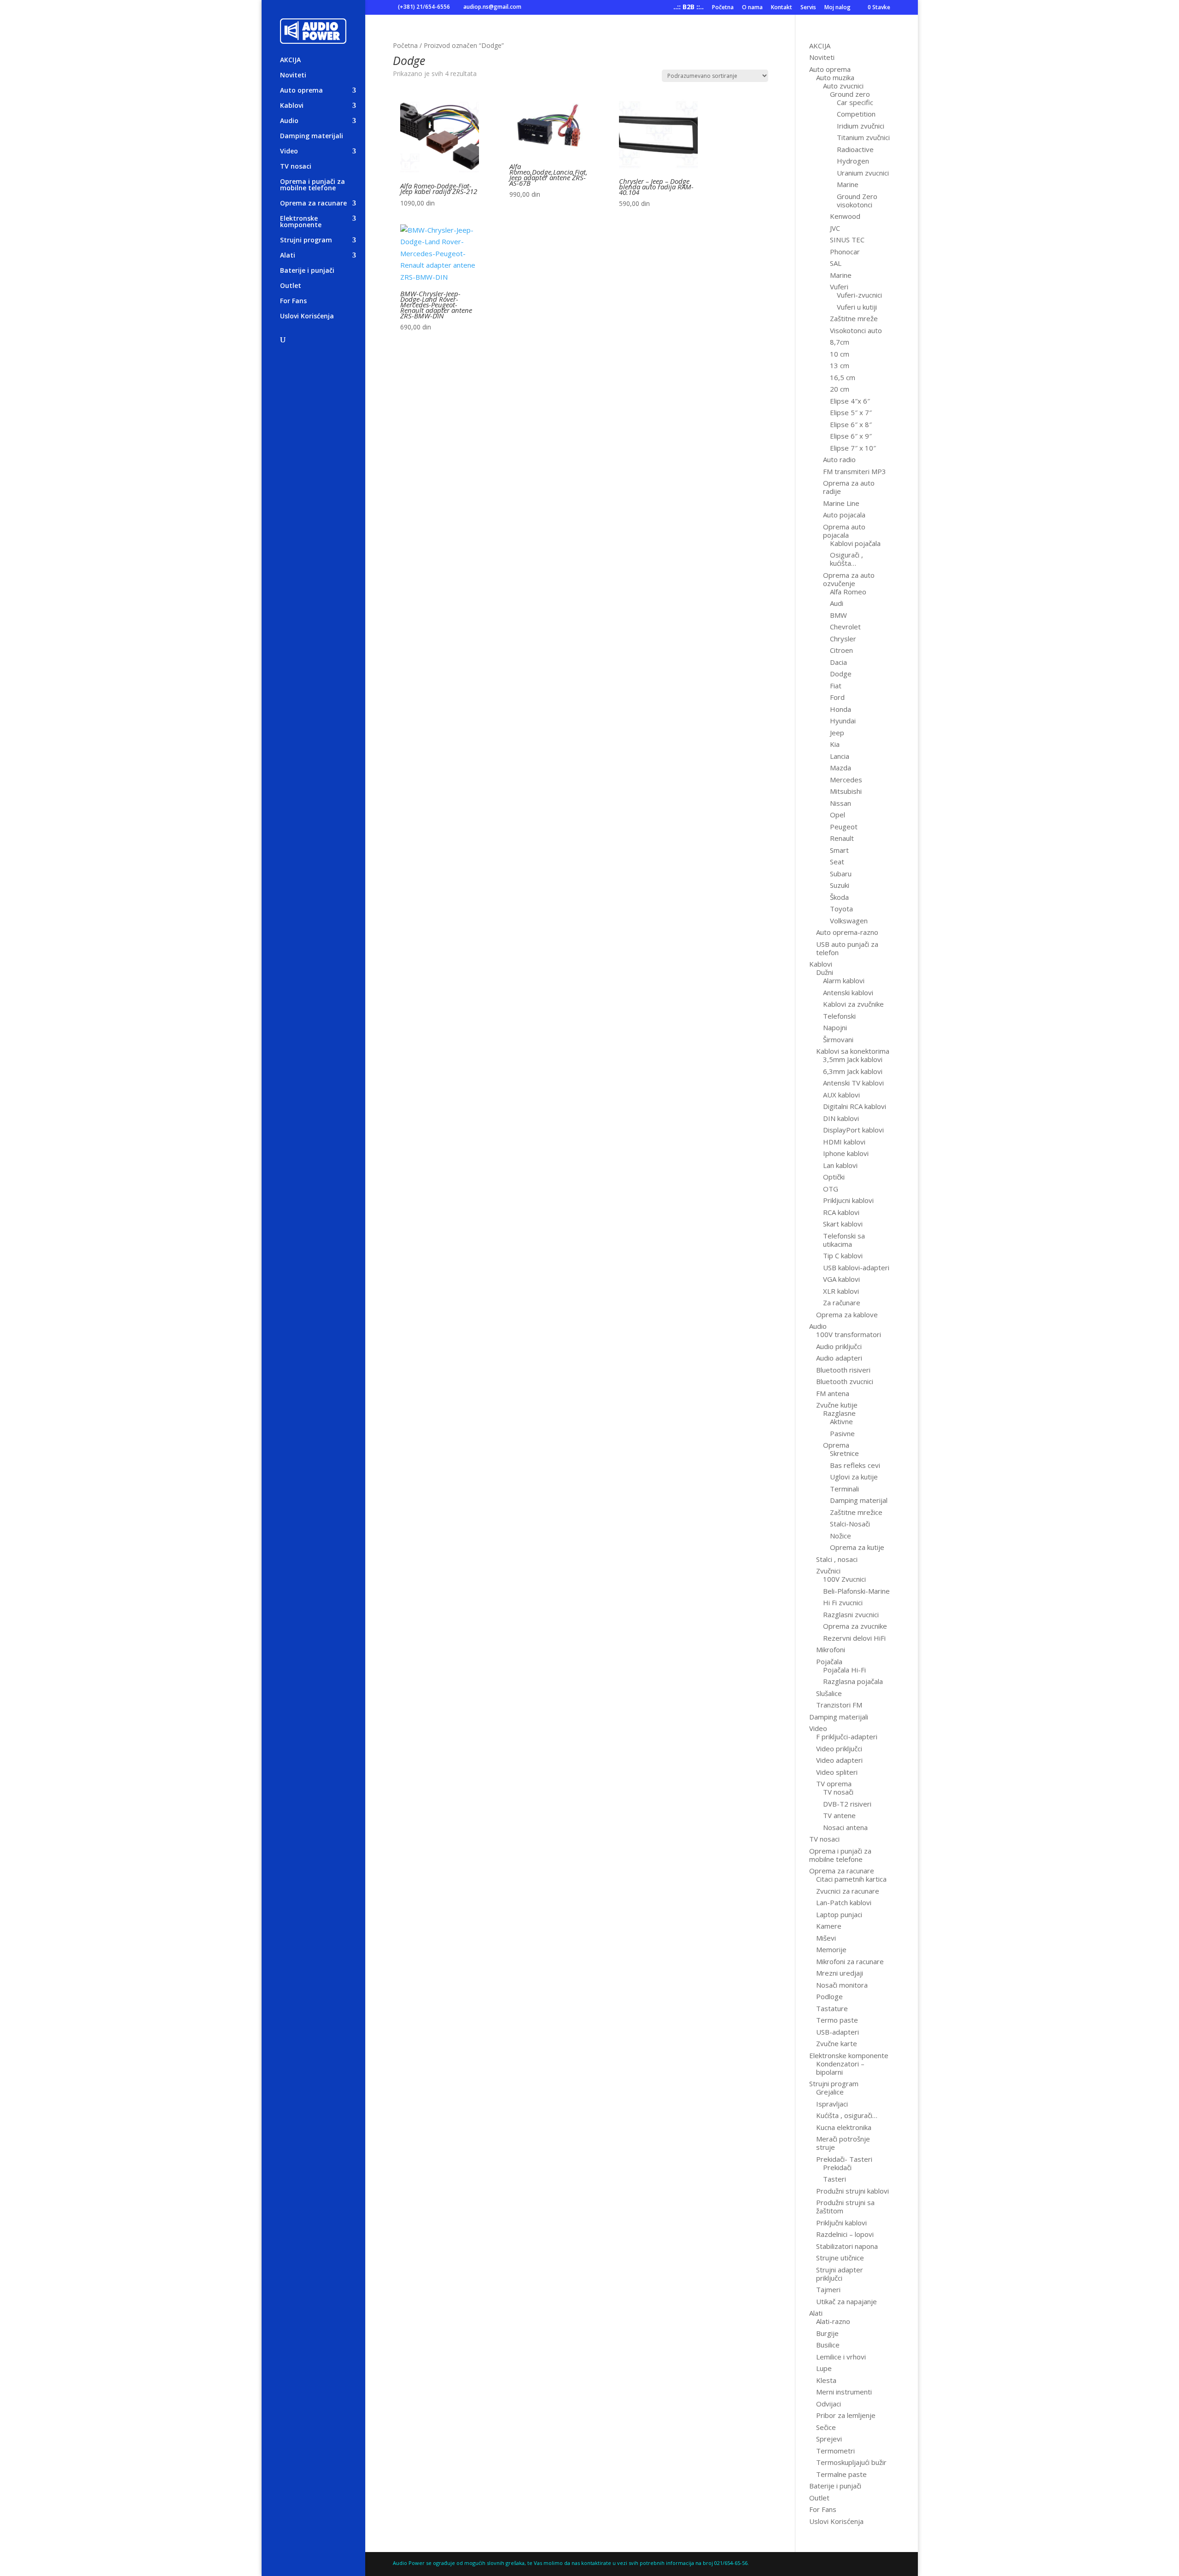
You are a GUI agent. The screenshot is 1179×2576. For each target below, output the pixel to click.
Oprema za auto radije (849, 487)
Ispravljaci (832, 2104)
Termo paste (837, 2020)
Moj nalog (838, 8)
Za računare (842, 1303)
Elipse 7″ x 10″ (853, 448)
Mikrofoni (831, 1649)
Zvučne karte (837, 2043)
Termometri (835, 2451)
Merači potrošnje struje (843, 2143)
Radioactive (855, 149)
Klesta (826, 2380)
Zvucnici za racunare (848, 1891)
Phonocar (845, 252)
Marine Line (841, 503)
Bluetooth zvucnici (845, 1381)
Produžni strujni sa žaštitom (845, 2206)
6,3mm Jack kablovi (853, 1071)
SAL (836, 263)
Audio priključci (839, 1346)
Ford (837, 697)
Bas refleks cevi (855, 1465)
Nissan (840, 803)
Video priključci (839, 1749)
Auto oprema (301, 91)
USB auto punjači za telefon (847, 948)
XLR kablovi (841, 1291)
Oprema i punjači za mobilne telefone (312, 185)
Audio (289, 121)
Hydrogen (853, 161)
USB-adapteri (838, 2032)
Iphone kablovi (846, 1153)
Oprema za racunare (313, 204)
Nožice (840, 1536)
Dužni (825, 972)
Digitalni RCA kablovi (855, 1106)
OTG (831, 1189)
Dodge (841, 674)
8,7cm (840, 342)
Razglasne (839, 1413)
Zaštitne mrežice (856, 1512)
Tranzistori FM (839, 1705)
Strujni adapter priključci (840, 2274)
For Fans (293, 301)
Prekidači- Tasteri (844, 2159)
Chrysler (843, 639)
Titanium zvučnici (863, 137)
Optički (834, 1177)
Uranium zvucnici (863, 173)
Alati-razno (833, 2321)
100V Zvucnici (844, 1579)
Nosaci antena (845, 1827)
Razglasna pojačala (853, 1681)
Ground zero (850, 94)
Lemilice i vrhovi (841, 2357)
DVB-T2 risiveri (847, 1804)
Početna (723, 8)
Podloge (829, 1996)
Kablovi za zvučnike (853, 1004)
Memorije (831, 1949)
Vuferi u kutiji (857, 307)
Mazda (840, 768)
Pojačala (829, 1661)
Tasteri (835, 2179)
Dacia (838, 662)
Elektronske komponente (301, 222)
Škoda (839, 897)
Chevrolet (845, 627)
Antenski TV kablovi (853, 1083)
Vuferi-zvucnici (859, 295)
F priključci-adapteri (847, 1737)
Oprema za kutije (857, 1547)
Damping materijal (859, 1500)
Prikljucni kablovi (848, 1200)
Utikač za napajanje (846, 2301)
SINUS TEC (847, 240)
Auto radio (839, 459)
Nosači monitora (842, 1985)
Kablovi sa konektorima (853, 1051)
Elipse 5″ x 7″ (851, 412)
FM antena (833, 1393)
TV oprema (834, 1784)
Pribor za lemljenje (846, 2415)
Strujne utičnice (840, 2258)
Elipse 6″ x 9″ (851, 436)
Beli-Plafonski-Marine (856, 1591)
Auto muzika (835, 77)
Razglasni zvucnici (851, 1614)
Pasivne (842, 1433)
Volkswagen (849, 921)
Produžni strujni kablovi (852, 2191)
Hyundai (843, 721)
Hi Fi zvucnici (843, 1602)
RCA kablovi (841, 1212)
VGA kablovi (841, 1279)
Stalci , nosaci (837, 1559)
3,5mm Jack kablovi (853, 1059)
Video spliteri (837, 1772)
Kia (835, 744)
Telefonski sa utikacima (844, 1240)
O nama (752, 8)
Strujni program (306, 241)
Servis (808, 8)
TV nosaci (296, 167)
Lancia (840, 756)
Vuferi (839, 287)
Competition (856, 114)
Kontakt (782, 8)
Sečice (826, 2427)
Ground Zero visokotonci (857, 200)
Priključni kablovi (841, 2223)
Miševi (826, 1938)
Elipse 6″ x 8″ (851, 424)
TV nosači (838, 1792)
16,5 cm (843, 377)
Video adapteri (839, 1760)
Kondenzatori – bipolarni (840, 2068)
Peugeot (844, 827)
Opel (838, 815)
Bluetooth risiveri (843, 1370)
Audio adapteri (839, 1358)
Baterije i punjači (307, 271)
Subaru (841, 874)
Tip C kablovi (843, 1256)
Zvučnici (828, 1571)
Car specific (855, 102)
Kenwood (845, 216)
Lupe (824, 2368)
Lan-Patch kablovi (844, 1902)
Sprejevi (829, 2439)
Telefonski (839, 1016)
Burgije (827, 2333)
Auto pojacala (844, 515)
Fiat (836, 686)
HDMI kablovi (844, 1142)
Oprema (836, 1445)
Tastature (832, 2008)
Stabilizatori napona (847, 2246)
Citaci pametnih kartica (851, 1879)
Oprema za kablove (847, 1314)
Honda (840, 709)
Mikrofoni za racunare (850, 1961)
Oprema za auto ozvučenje (849, 579)
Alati (288, 256)
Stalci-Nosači (850, 1524)
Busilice (828, 2345)
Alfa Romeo (848, 592)
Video (289, 152)
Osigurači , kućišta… (846, 559)
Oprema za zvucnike (855, 1626)
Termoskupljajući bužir (851, 2462)
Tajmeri (828, 2289)
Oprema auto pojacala (844, 531)
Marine (848, 184)
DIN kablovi (841, 1118)
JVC (835, 228)
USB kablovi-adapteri (856, 1267)
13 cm (840, 365)
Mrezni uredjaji (840, 1973)
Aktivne (841, 1421)
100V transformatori (849, 1334)
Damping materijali (312, 136)
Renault (842, 838)
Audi (837, 603)
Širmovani (838, 1039)
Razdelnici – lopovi (845, 2234)
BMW (838, 615)
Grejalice (830, 2092)
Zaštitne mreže (854, 318)
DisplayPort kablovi (853, 1130)
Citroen (841, 650)
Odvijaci (829, 2404)
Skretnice (844, 1453)
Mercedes (846, 780)
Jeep (837, 733)
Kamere (829, 1926)
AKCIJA (290, 60)
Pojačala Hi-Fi (844, 1670)
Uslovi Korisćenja (307, 317)
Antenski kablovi (848, 992)
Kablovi (292, 106)
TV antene (839, 1815)
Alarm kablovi (844, 980)
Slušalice (829, 1693)
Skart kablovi (843, 1224)
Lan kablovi (840, 1165)
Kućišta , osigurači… (847, 2115)
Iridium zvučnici (861, 126)
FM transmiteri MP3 (855, 471)
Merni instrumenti (844, 2392)
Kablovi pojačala (855, 543)
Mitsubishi (846, 791)
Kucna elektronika (844, 2127)
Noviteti (293, 76)
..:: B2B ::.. (689, 8)
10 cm (840, 354)
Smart (839, 850)
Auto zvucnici (843, 86)
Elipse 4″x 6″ (850, 401)
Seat (837, 862)
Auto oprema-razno (847, 932)
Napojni (835, 1027)
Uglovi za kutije (854, 1477)
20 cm (840, 389)
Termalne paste (841, 2474)
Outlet (291, 286)
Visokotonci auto (856, 330)
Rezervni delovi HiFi (854, 1638)
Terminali (844, 1489)
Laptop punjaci (839, 1914)
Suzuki (840, 885)
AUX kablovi (841, 1095)
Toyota (841, 909)
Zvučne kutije (837, 1405)
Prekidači (837, 2167)
